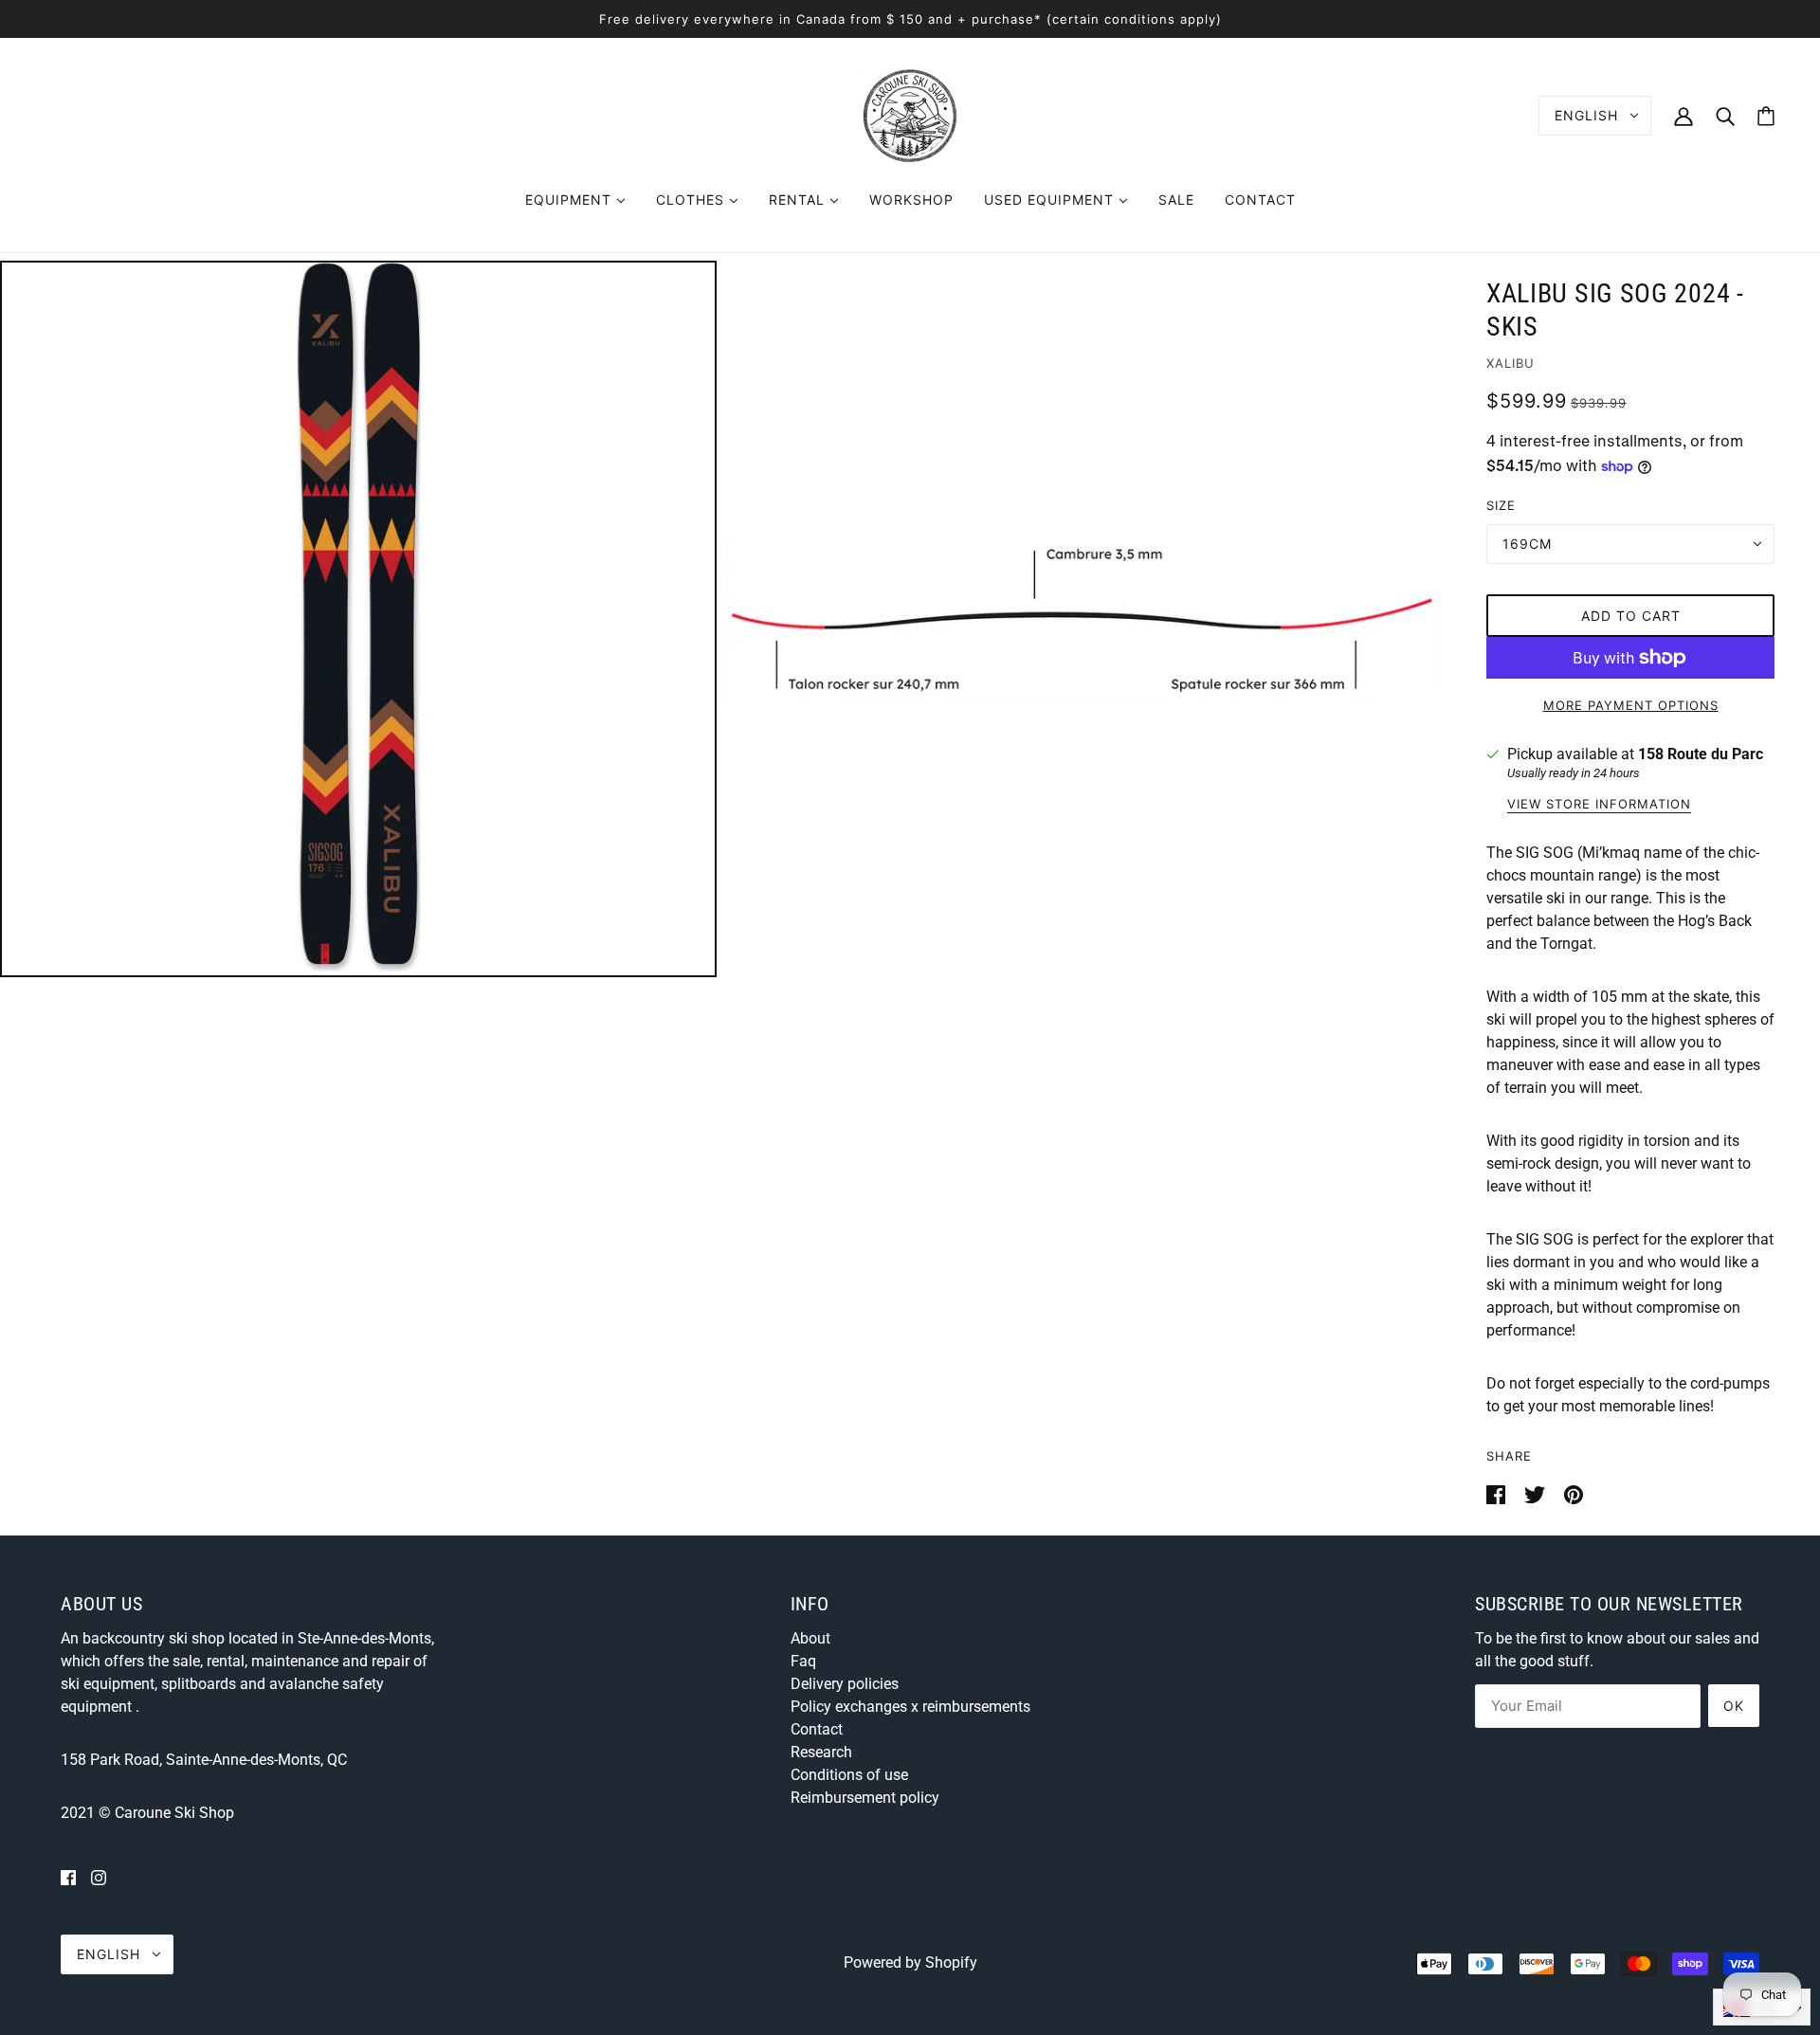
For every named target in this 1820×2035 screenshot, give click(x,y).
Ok (1734, 1706)
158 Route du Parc (1701, 754)
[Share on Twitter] (1537, 1493)
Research (821, 1752)
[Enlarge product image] (358, 619)
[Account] (1683, 115)
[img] (68, 1878)
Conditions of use (849, 1775)
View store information (1599, 805)
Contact (817, 1729)
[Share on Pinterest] (1574, 1493)
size (1501, 505)
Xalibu (1511, 363)
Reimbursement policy (865, 1798)
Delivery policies (845, 1684)
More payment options (1631, 705)
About (810, 1638)
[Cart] (1766, 116)
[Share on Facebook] (1498, 1493)
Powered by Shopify (910, 1962)
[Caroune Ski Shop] (910, 114)
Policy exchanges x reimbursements (910, 1707)
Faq (803, 1661)
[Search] (1725, 115)
